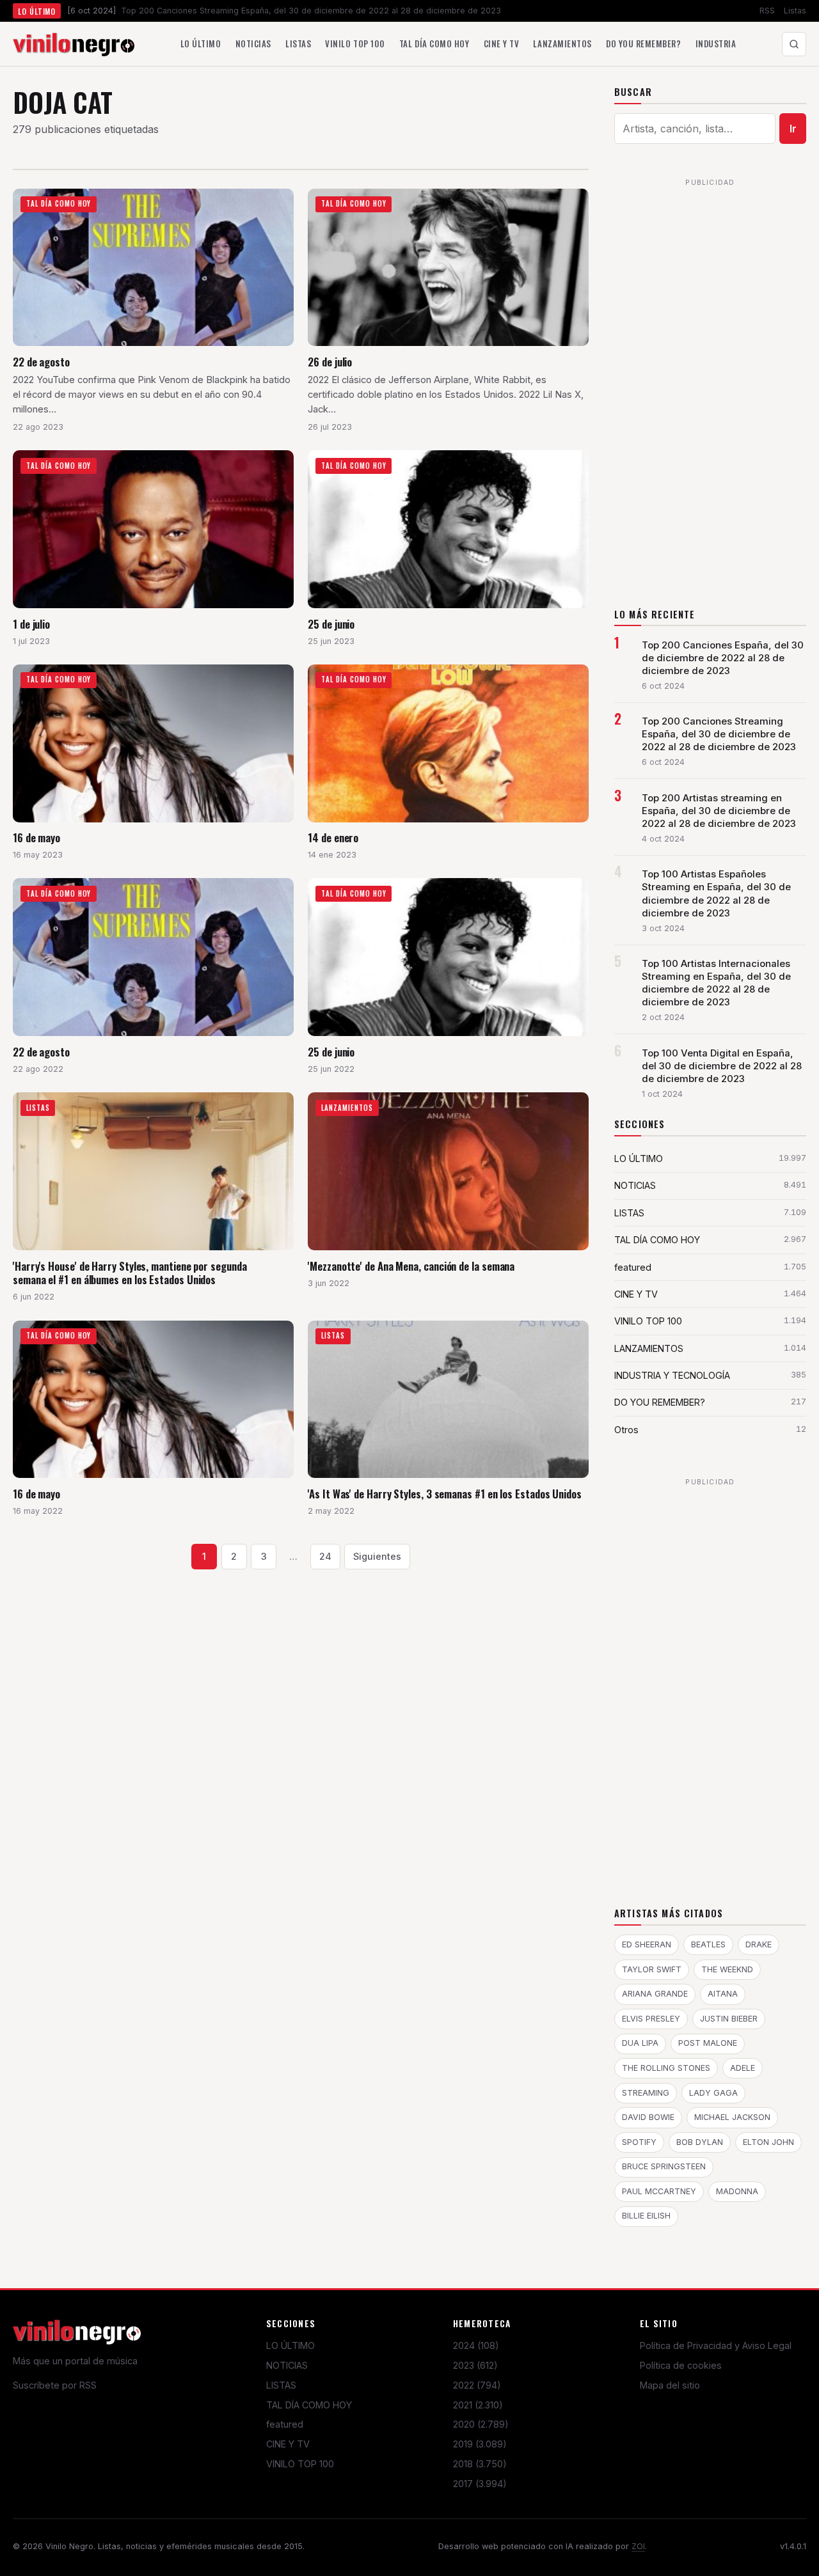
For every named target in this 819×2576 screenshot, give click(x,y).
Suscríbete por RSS (55, 2385)
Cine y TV (502, 43)
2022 (477, 2385)
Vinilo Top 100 (355, 43)
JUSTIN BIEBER (729, 2019)
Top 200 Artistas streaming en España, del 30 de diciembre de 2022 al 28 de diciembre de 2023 (719, 811)
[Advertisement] (710, 384)
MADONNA (737, 2191)
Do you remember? (643, 43)
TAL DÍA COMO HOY (309, 2405)
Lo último (201, 43)
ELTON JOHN (768, 2142)
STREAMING (646, 2093)
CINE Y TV (288, 2444)
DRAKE (759, 1944)
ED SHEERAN (647, 1944)
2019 (480, 2444)
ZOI (638, 2546)
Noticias (253, 43)
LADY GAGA (713, 2093)
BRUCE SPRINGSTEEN (664, 2166)
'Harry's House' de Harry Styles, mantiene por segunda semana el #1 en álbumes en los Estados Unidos (130, 1273)
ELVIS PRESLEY (651, 2019)
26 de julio (330, 362)
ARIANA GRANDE (655, 1994)
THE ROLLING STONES (666, 2068)
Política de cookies (681, 2365)
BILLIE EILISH (646, 2216)
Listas (795, 11)
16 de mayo (36, 837)
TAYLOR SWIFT (652, 1969)
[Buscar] (794, 44)
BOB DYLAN (700, 2142)
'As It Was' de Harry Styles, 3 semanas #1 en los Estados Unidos (445, 1494)
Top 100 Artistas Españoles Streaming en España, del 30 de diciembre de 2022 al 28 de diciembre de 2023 (716, 893)
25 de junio (331, 624)
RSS (767, 11)
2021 (478, 2405)
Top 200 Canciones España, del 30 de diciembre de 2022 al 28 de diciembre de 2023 (723, 658)
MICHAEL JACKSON (732, 2117)
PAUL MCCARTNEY (659, 2191)
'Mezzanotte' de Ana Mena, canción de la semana (411, 1266)
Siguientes (377, 1556)
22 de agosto (41, 362)
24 (325, 1556)
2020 (481, 2424)
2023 (475, 2365)
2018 (480, 2464)
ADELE (743, 2068)
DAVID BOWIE (648, 2117)
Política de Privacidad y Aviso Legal (716, 2345)
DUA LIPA (640, 2043)
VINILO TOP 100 (300, 2464)
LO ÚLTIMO (290, 2345)
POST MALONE (708, 2043)
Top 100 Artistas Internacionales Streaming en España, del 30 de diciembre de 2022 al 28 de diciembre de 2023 (716, 983)
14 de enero (333, 837)
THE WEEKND (727, 1969)
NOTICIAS (287, 2365)
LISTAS (281, 2385)
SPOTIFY (639, 2142)
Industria (716, 43)
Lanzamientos (562, 43)
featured (285, 2424)
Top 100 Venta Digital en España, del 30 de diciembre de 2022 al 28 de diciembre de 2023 (722, 1066)
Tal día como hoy (434, 43)
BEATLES (708, 1944)
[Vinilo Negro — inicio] (74, 44)
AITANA (723, 1994)
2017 (480, 2484)
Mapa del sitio (670, 2385)
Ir (793, 129)
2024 (476, 2345)
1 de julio (31, 624)
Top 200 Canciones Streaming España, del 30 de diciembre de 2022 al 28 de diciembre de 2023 (719, 734)
